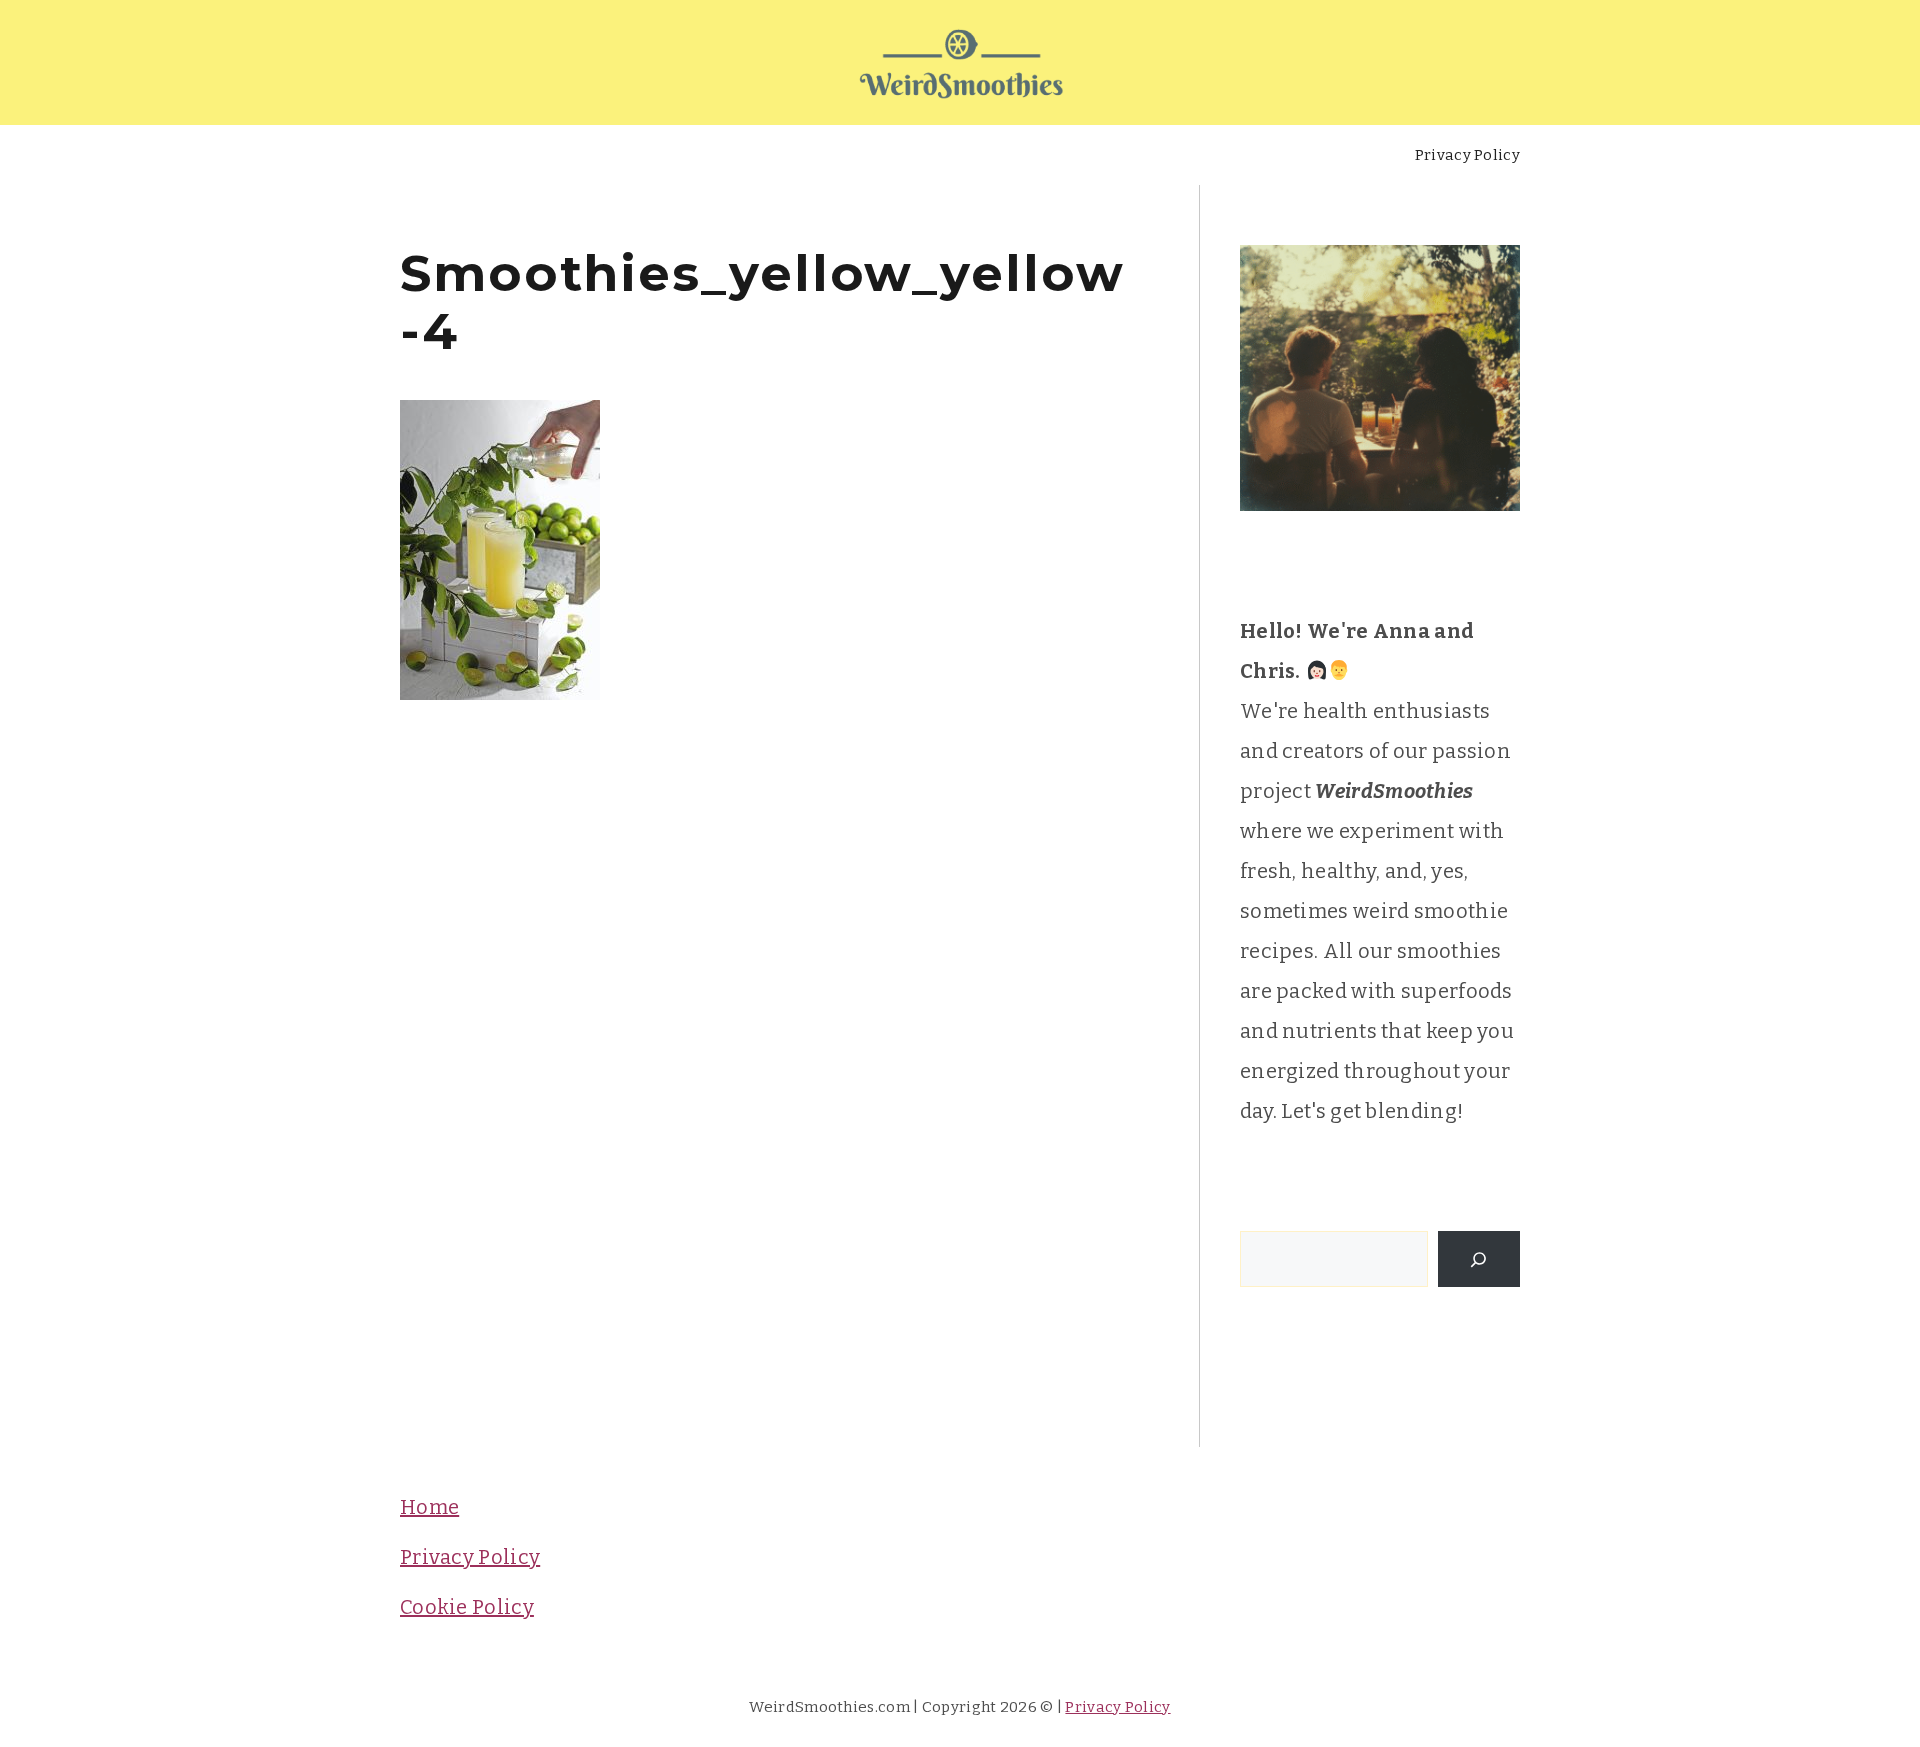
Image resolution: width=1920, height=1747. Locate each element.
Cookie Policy (467, 1607)
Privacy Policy (1467, 155)
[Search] (1479, 1259)
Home (429, 1507)
